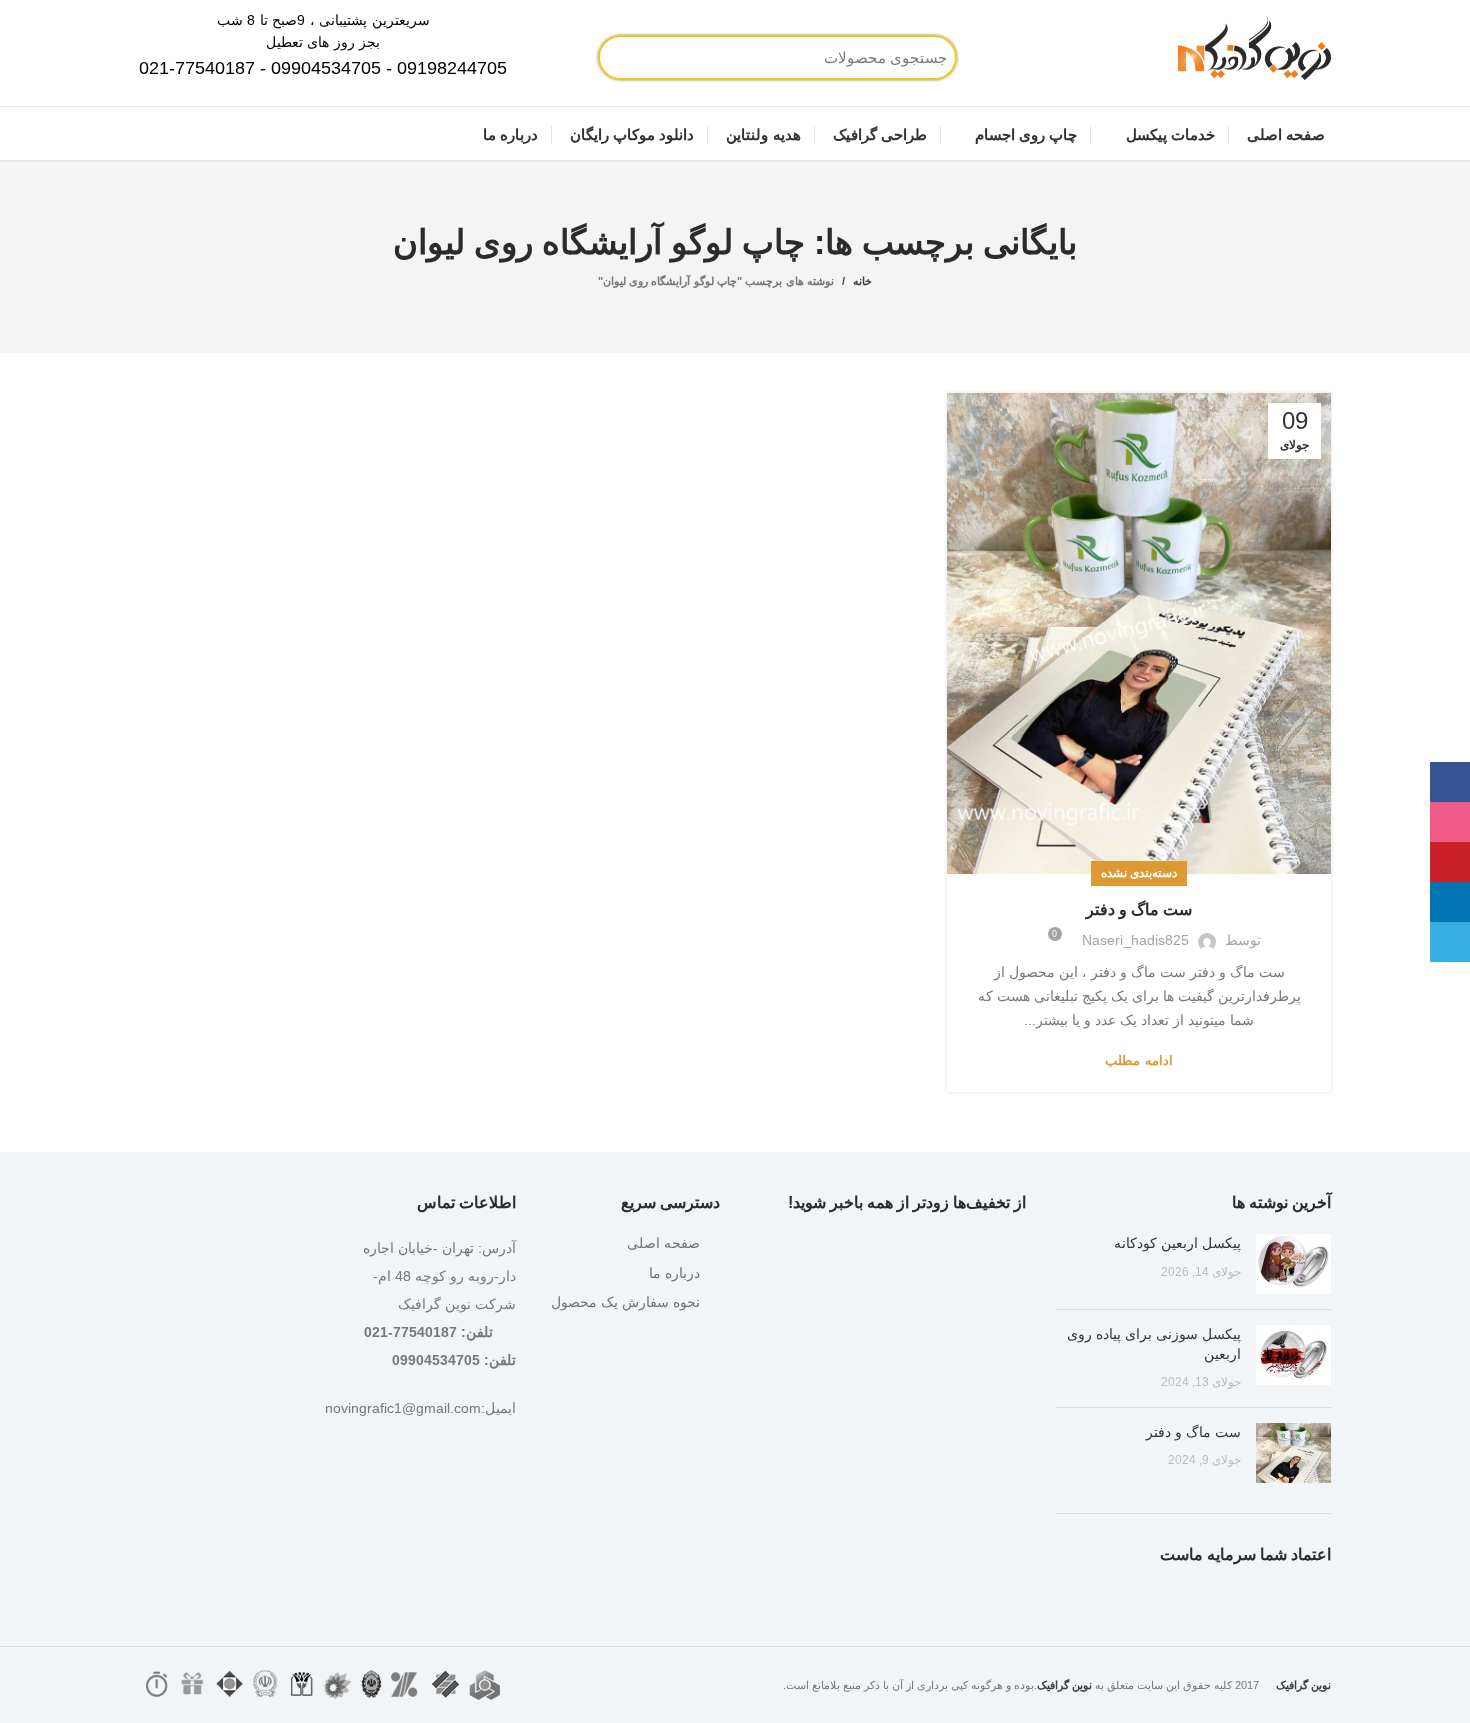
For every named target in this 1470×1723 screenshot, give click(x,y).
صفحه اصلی (663, 1243)
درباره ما (674, 1273)
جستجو (685, 57)
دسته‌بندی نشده (1139, 873)
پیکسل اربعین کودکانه (1177, 1243)
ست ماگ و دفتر (1139, 909)
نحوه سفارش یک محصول (625, 1302)
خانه (862, 281)
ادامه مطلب (1138, 1060)
